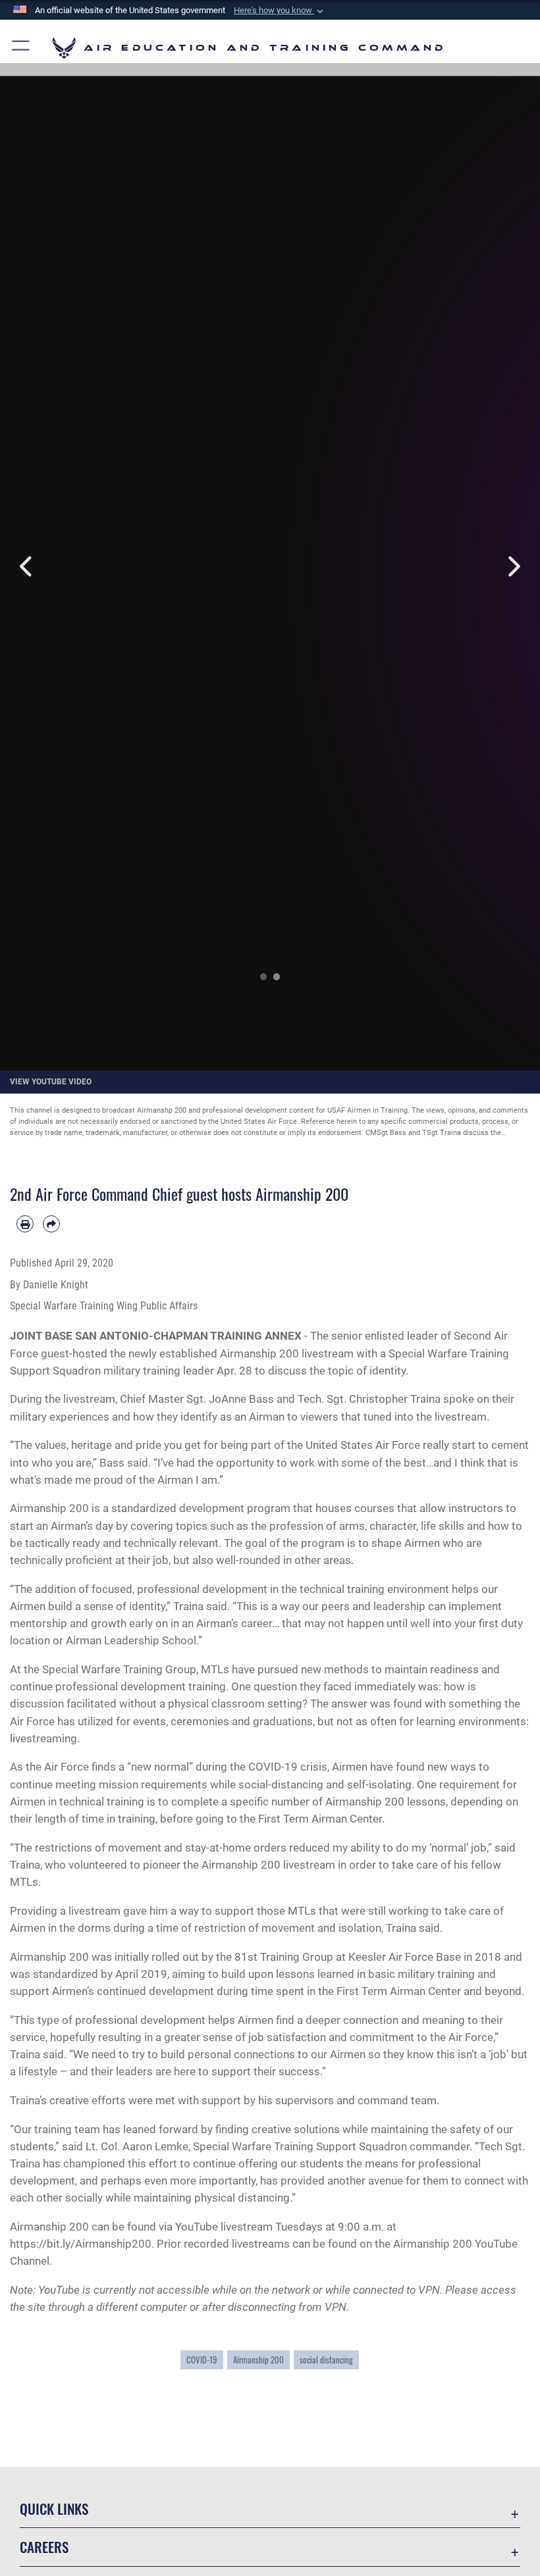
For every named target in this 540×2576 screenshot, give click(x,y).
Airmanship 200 (258, 2360)
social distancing (326, 2360)
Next (513, 567)
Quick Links (54, 2509)
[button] (280, 11)
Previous (27, 567)
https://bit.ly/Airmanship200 (81, 2244)
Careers (44, 2547)
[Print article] (25, 1224)
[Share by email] (51, 1224)
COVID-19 (202, 2360)
